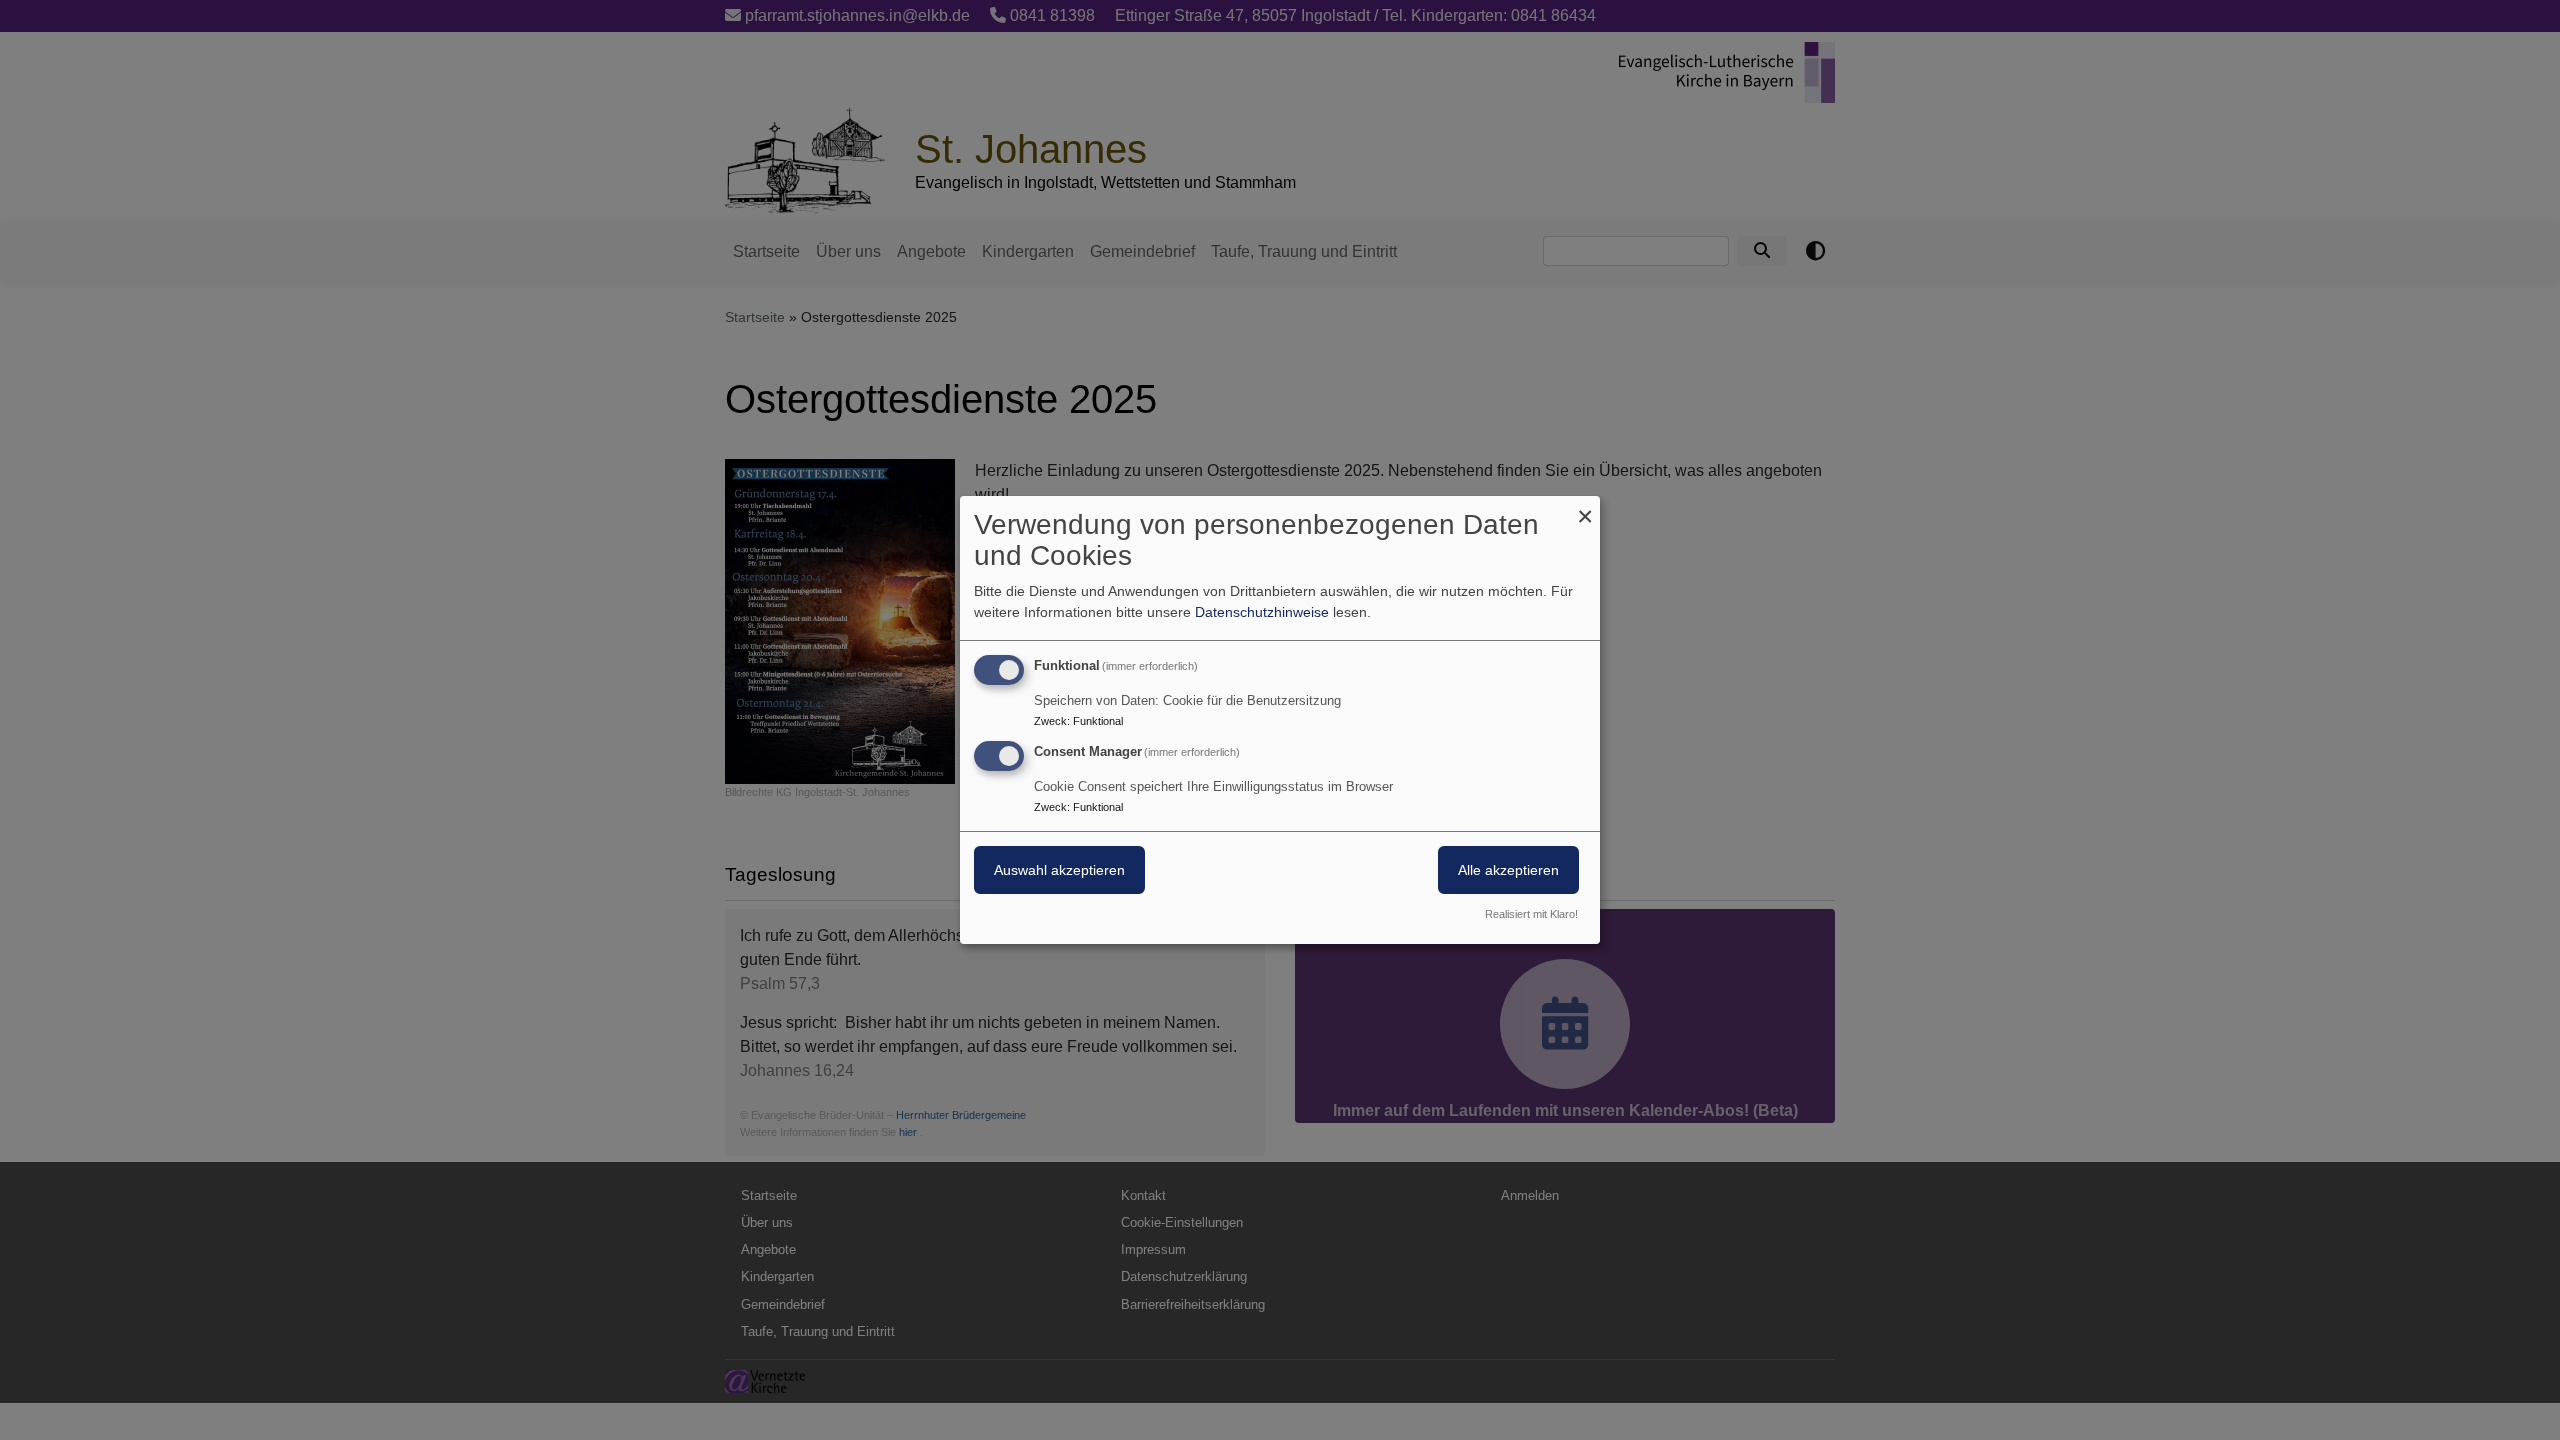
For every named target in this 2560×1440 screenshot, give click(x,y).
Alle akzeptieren (1508, 870)
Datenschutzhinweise (1262, 612)
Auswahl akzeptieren (1059, 870)
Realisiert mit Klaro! (1531, 914)
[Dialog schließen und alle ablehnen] (1585, 508)
